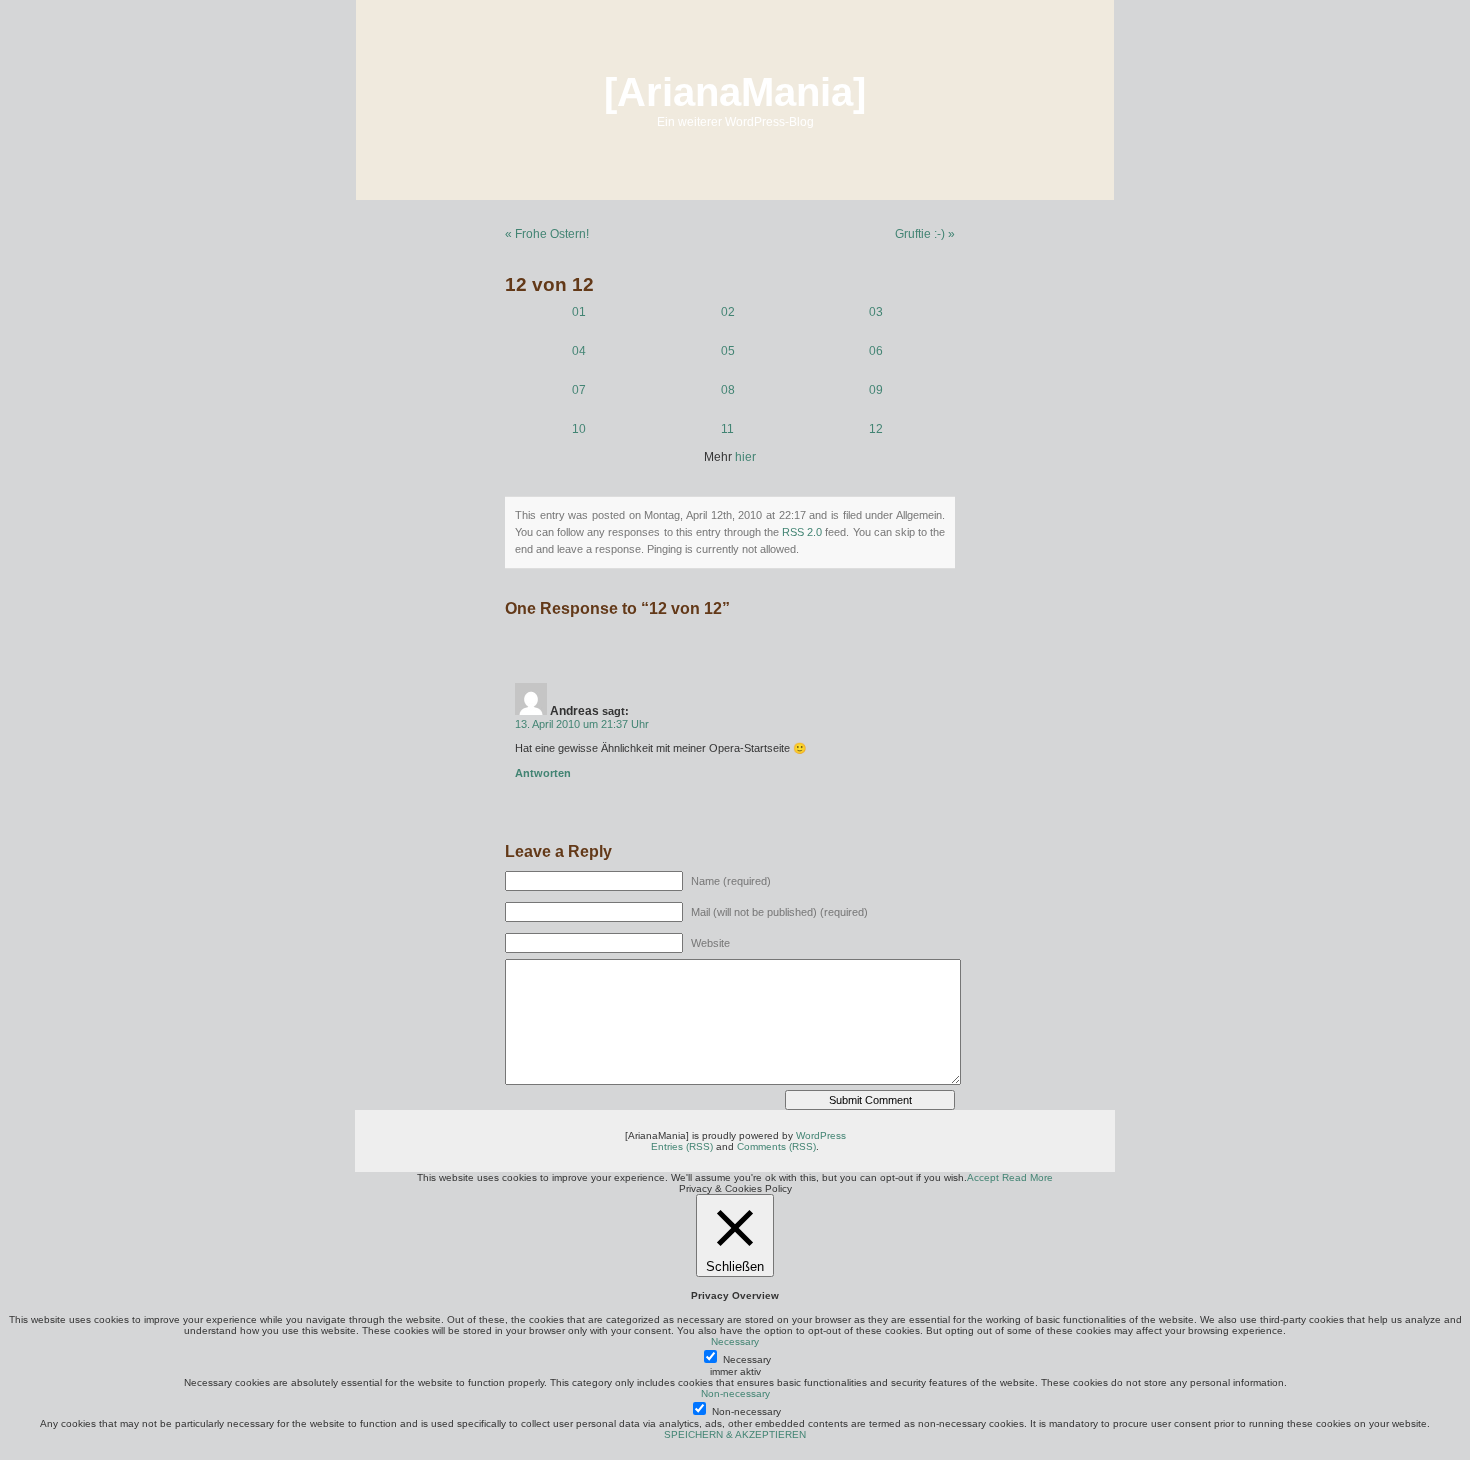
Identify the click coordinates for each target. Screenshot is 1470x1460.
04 (579, 351)
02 (728, 312)
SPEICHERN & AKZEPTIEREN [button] (735, 1434)
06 (876, 351)
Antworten (543, 773)
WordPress (821, 1135)
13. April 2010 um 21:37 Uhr (582, 724)
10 (579, 429)
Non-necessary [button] (735, 1393)
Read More (1027, 1177)
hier (745, 457)
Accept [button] (983, 1177)
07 (579, 390)
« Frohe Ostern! (547, 234)
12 (876, 429)
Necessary (747, 1359)
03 (876, 312)
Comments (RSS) (776, 1146)
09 (876, 390)
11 (727, 429)
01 (579, 312)
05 (728, 351)
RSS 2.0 (802, 532)
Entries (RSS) (682, 1146)
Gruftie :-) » (925, 234)
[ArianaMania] (735, 92)
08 (728, 390)
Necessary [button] (735, 1341)
